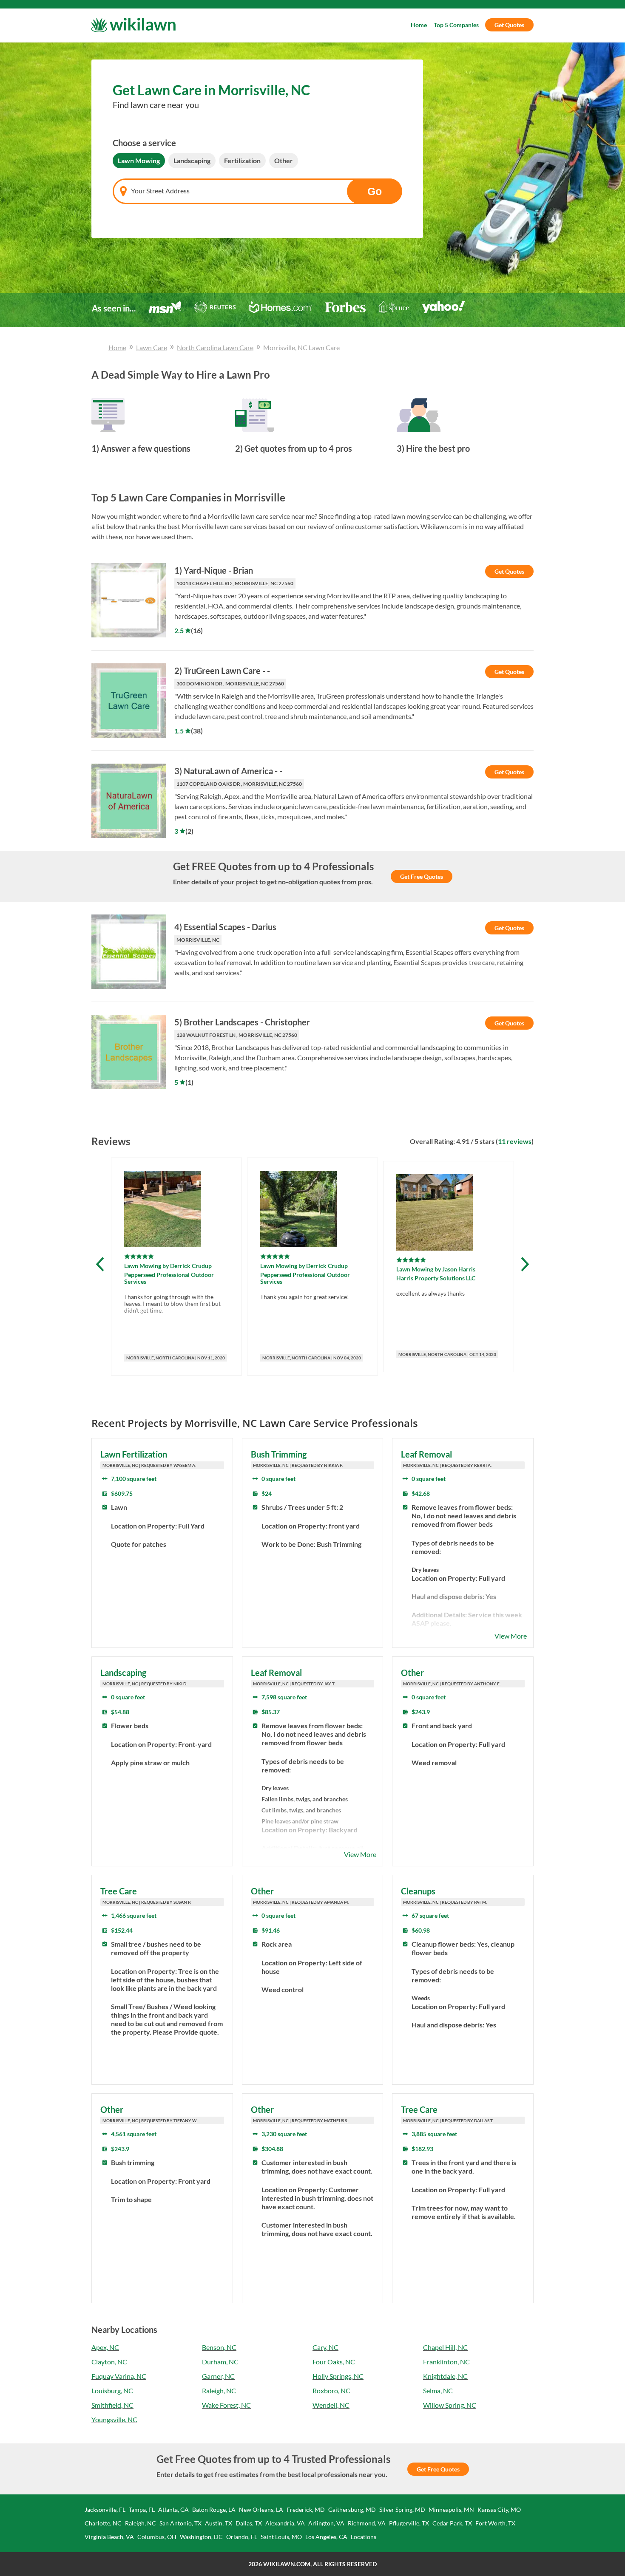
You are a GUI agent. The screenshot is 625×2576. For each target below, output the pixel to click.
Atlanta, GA (173, 2509)
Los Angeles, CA (326, 2537)
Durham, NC (220, 2362)
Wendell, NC (331, 2405)
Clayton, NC (109, 2362)
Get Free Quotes (422, 876)
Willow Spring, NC (450, 2405)
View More (511, 1636)
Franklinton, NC (446, 2362)
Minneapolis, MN (451, 2509)
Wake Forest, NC (226, 2405)
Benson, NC (219, 2347)
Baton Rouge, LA (214, 2509)
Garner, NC (218, 2376)
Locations (364, 2537)
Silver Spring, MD (402, 2509)
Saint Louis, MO (281, 2537)
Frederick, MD (306, 2509)
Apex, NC (105, 2347)
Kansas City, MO (499, 2509)
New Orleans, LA (261, 2509)
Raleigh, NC (219, 2391)
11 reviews (515, 1141)
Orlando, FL (242, 2537)
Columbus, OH (157, 2537)
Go (375, 191)
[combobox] (257, 191)
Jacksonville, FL (105, 2509)
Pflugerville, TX (409, 2523)
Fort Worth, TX (495, 2523)
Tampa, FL (142, 2509)
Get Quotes (509, 25)
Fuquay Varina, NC (119, 2376)
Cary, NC (325, 2347)
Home (419, 25)
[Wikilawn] (133, 25)
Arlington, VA (326, 2523)
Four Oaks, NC (334, 2362)
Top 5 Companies (456, 25)
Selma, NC (438, 2391)
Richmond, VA (367, 2523)
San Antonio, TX (180, 2523)
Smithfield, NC (112, 2405)
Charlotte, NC (103, 2523)
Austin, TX (219, 2523)
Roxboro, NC (331, 2391)
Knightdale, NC (445, 2376)
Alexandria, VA (285, 2523)
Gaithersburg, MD (352, 2509)
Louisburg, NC (112, 2391)
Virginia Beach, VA (109, 2537)
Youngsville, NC (114, 2419)
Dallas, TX (249, 2523)
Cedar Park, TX (452, 2523)
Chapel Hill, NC (445, 2347)
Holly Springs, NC (338, 2376)
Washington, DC (201, 2537)
